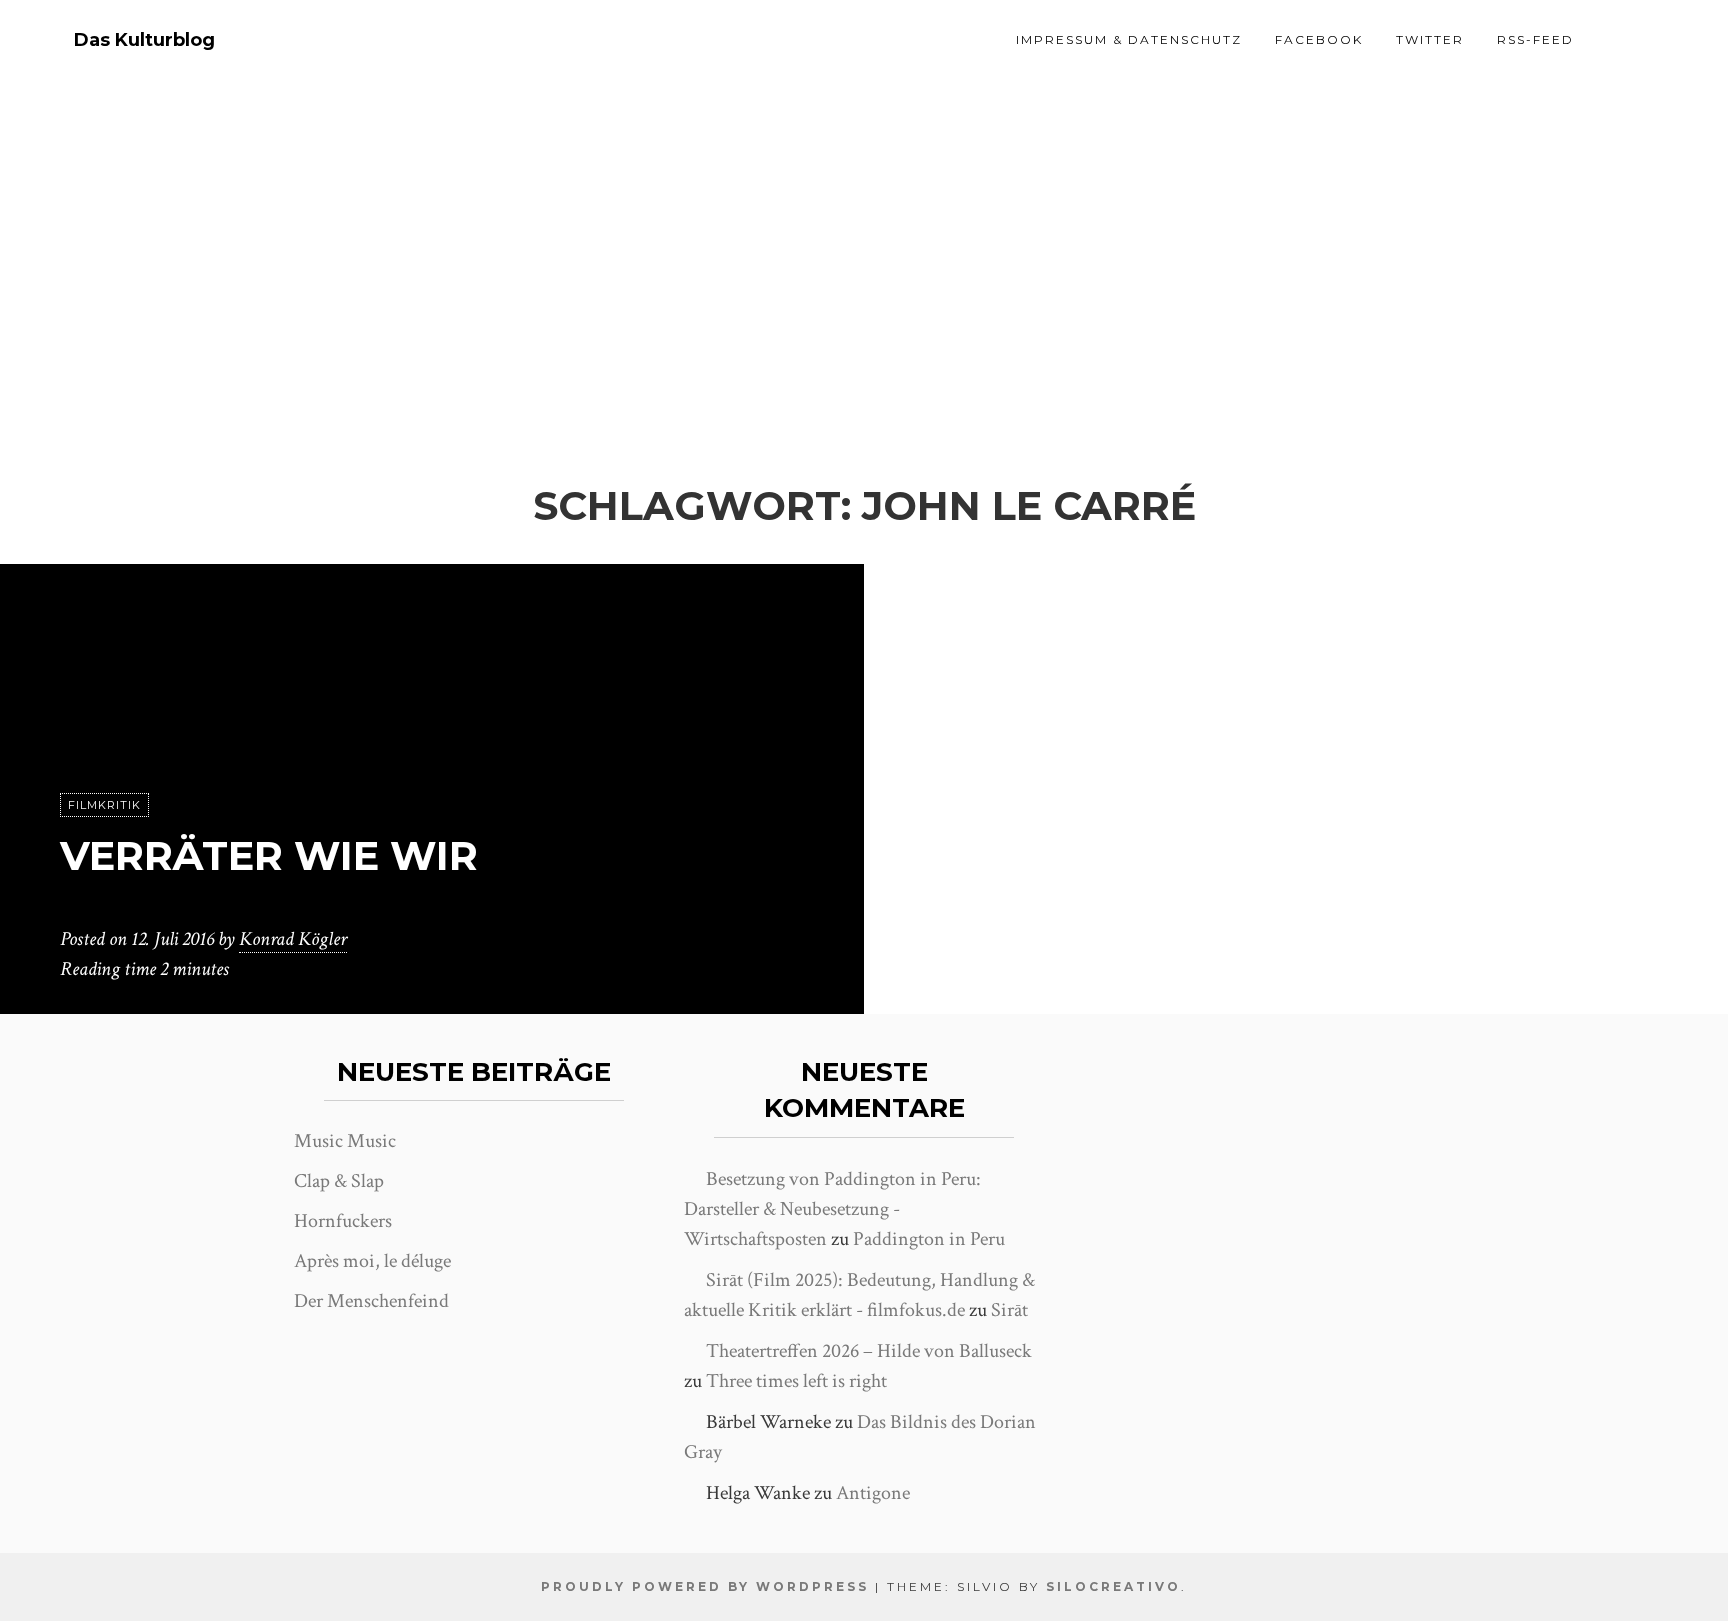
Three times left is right (796, 1381)
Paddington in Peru (929, 1239)
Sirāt (1009, 1310)
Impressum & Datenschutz (1129, 39)
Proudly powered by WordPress (705, 1586)
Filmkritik (104, 805)
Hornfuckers (343, 1221)
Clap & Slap (339, 1181)
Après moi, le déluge (372, 1261)
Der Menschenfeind (371, 1301)
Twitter (1430, 39)
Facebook (1319, 39)
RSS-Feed (1535, 39)
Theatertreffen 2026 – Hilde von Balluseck (869, 1351)
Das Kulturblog (144, 40)
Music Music (345, 1141)
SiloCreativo (1113, 1586)
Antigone (873, 1493)
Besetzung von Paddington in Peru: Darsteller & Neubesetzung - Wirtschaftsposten (832, 1209)
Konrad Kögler (293, 939)
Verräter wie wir (269, 855)
